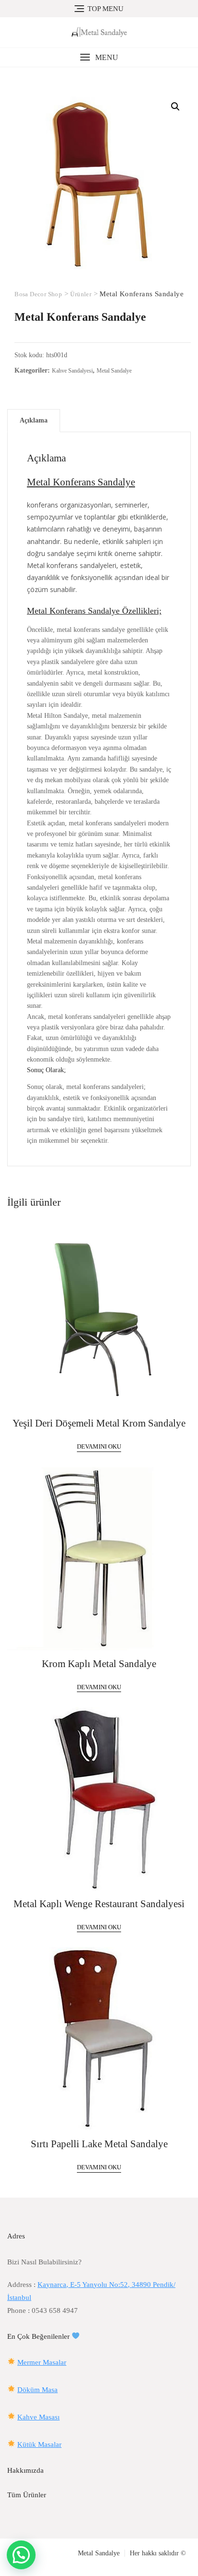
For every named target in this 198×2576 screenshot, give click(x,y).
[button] (99, 57)
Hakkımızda (25, 2470)
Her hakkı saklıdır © (158, 2553)
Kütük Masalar (39, 2444)
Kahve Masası (38, 2417)
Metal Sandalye (114, 371)
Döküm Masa (37, 2390)
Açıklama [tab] (34, 420)
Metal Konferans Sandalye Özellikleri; (94, 611)
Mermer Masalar (42, 2362)
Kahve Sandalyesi (72, 371)
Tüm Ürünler (27, 2495)
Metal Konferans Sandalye (81, 482)
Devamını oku (99, 1446)
